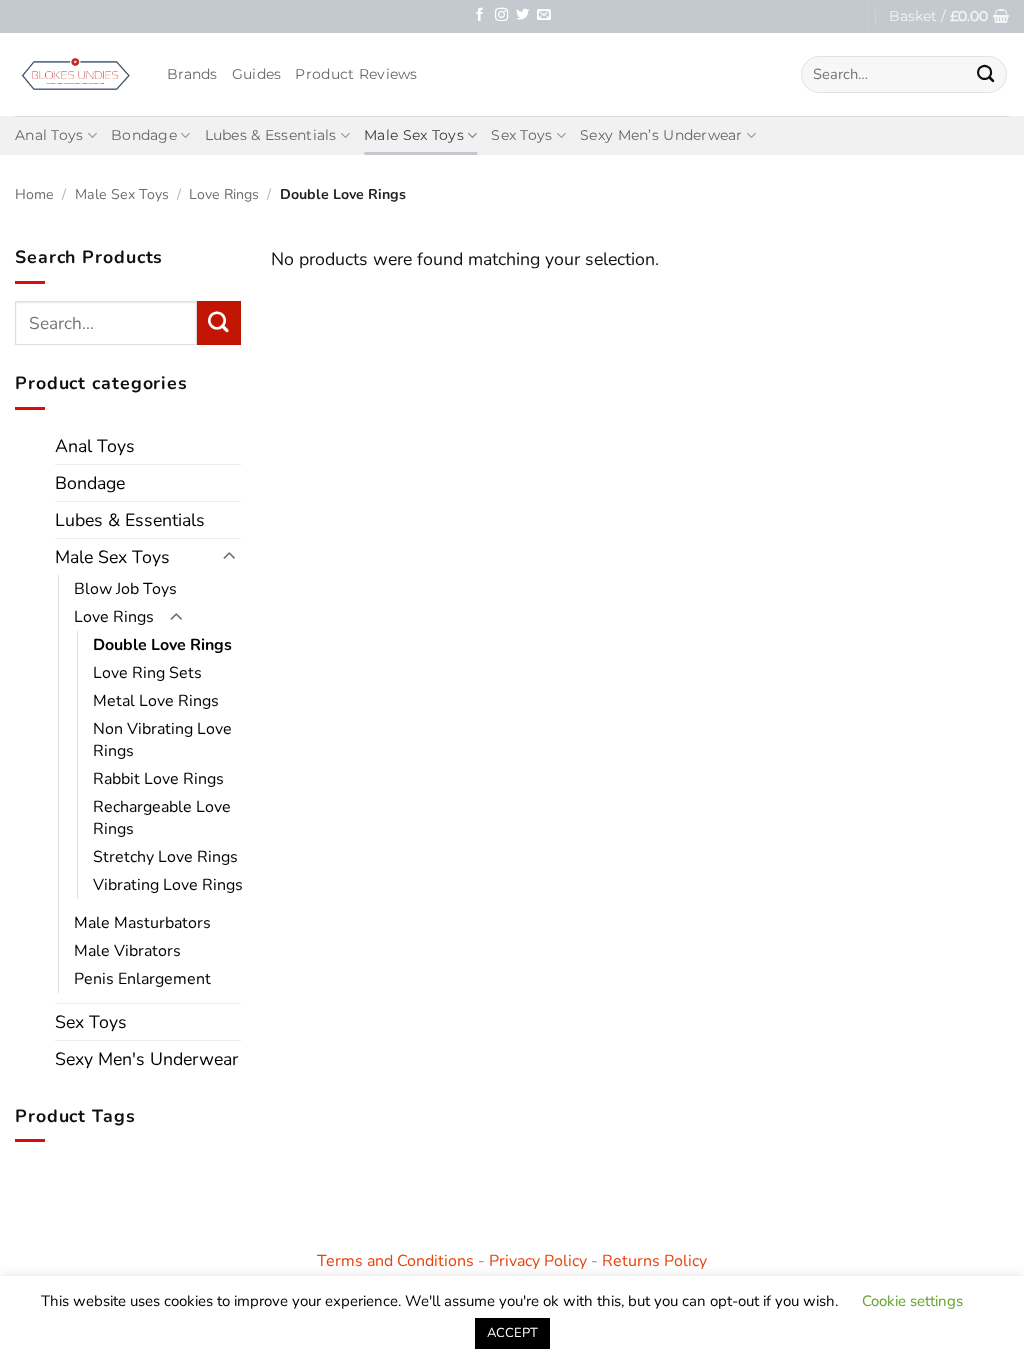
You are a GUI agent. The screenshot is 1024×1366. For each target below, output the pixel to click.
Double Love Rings (162, 645)
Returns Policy (654, 1261)
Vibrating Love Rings (168, 885)
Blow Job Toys (125, 589)
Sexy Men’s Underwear (661, 135)
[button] (949, 16)
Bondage (144, 135)
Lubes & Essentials (271, 135)
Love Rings (224, 194)
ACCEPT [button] (512, 1333)
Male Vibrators (127, 951)
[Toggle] (229, 556)
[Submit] (986, 74)
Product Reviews (356, 74)
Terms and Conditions (395, 1261)
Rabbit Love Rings (158, 779)
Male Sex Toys (414, 135)
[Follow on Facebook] (479, 15)
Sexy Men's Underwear (146, 1059)
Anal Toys (49, 135)
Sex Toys (521, 135)
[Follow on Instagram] (501, 15)
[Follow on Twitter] (522, 15)
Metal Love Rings (156, 701)
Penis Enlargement (142, 979)
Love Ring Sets (147, 673)
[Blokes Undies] (76, 74)
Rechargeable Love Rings (162, 818)
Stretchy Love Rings (165, 857)
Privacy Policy (538, 1261)
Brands (192, 74)
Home (34, 194)
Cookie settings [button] (912, 1301)
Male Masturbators (142, 923)
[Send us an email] (543, 15)
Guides (257, 74)
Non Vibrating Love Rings (162, 740)
